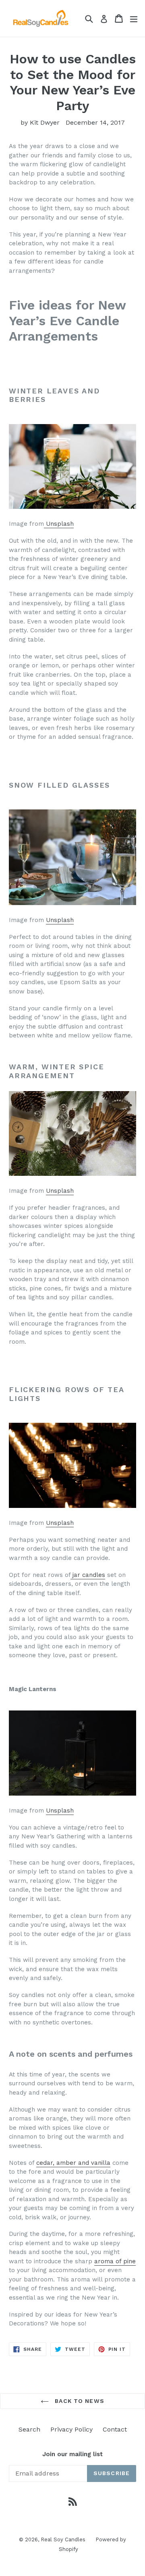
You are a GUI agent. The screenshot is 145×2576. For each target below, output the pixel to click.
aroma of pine (115, 2261)
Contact (115, 2429)
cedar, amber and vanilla (73, 2163)
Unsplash (59, 524)
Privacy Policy (71, 2429)
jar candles (88, 1575)
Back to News (79, 2401)
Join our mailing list (72, 2454)
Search (29, 2429)
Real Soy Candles (63, 2539)
